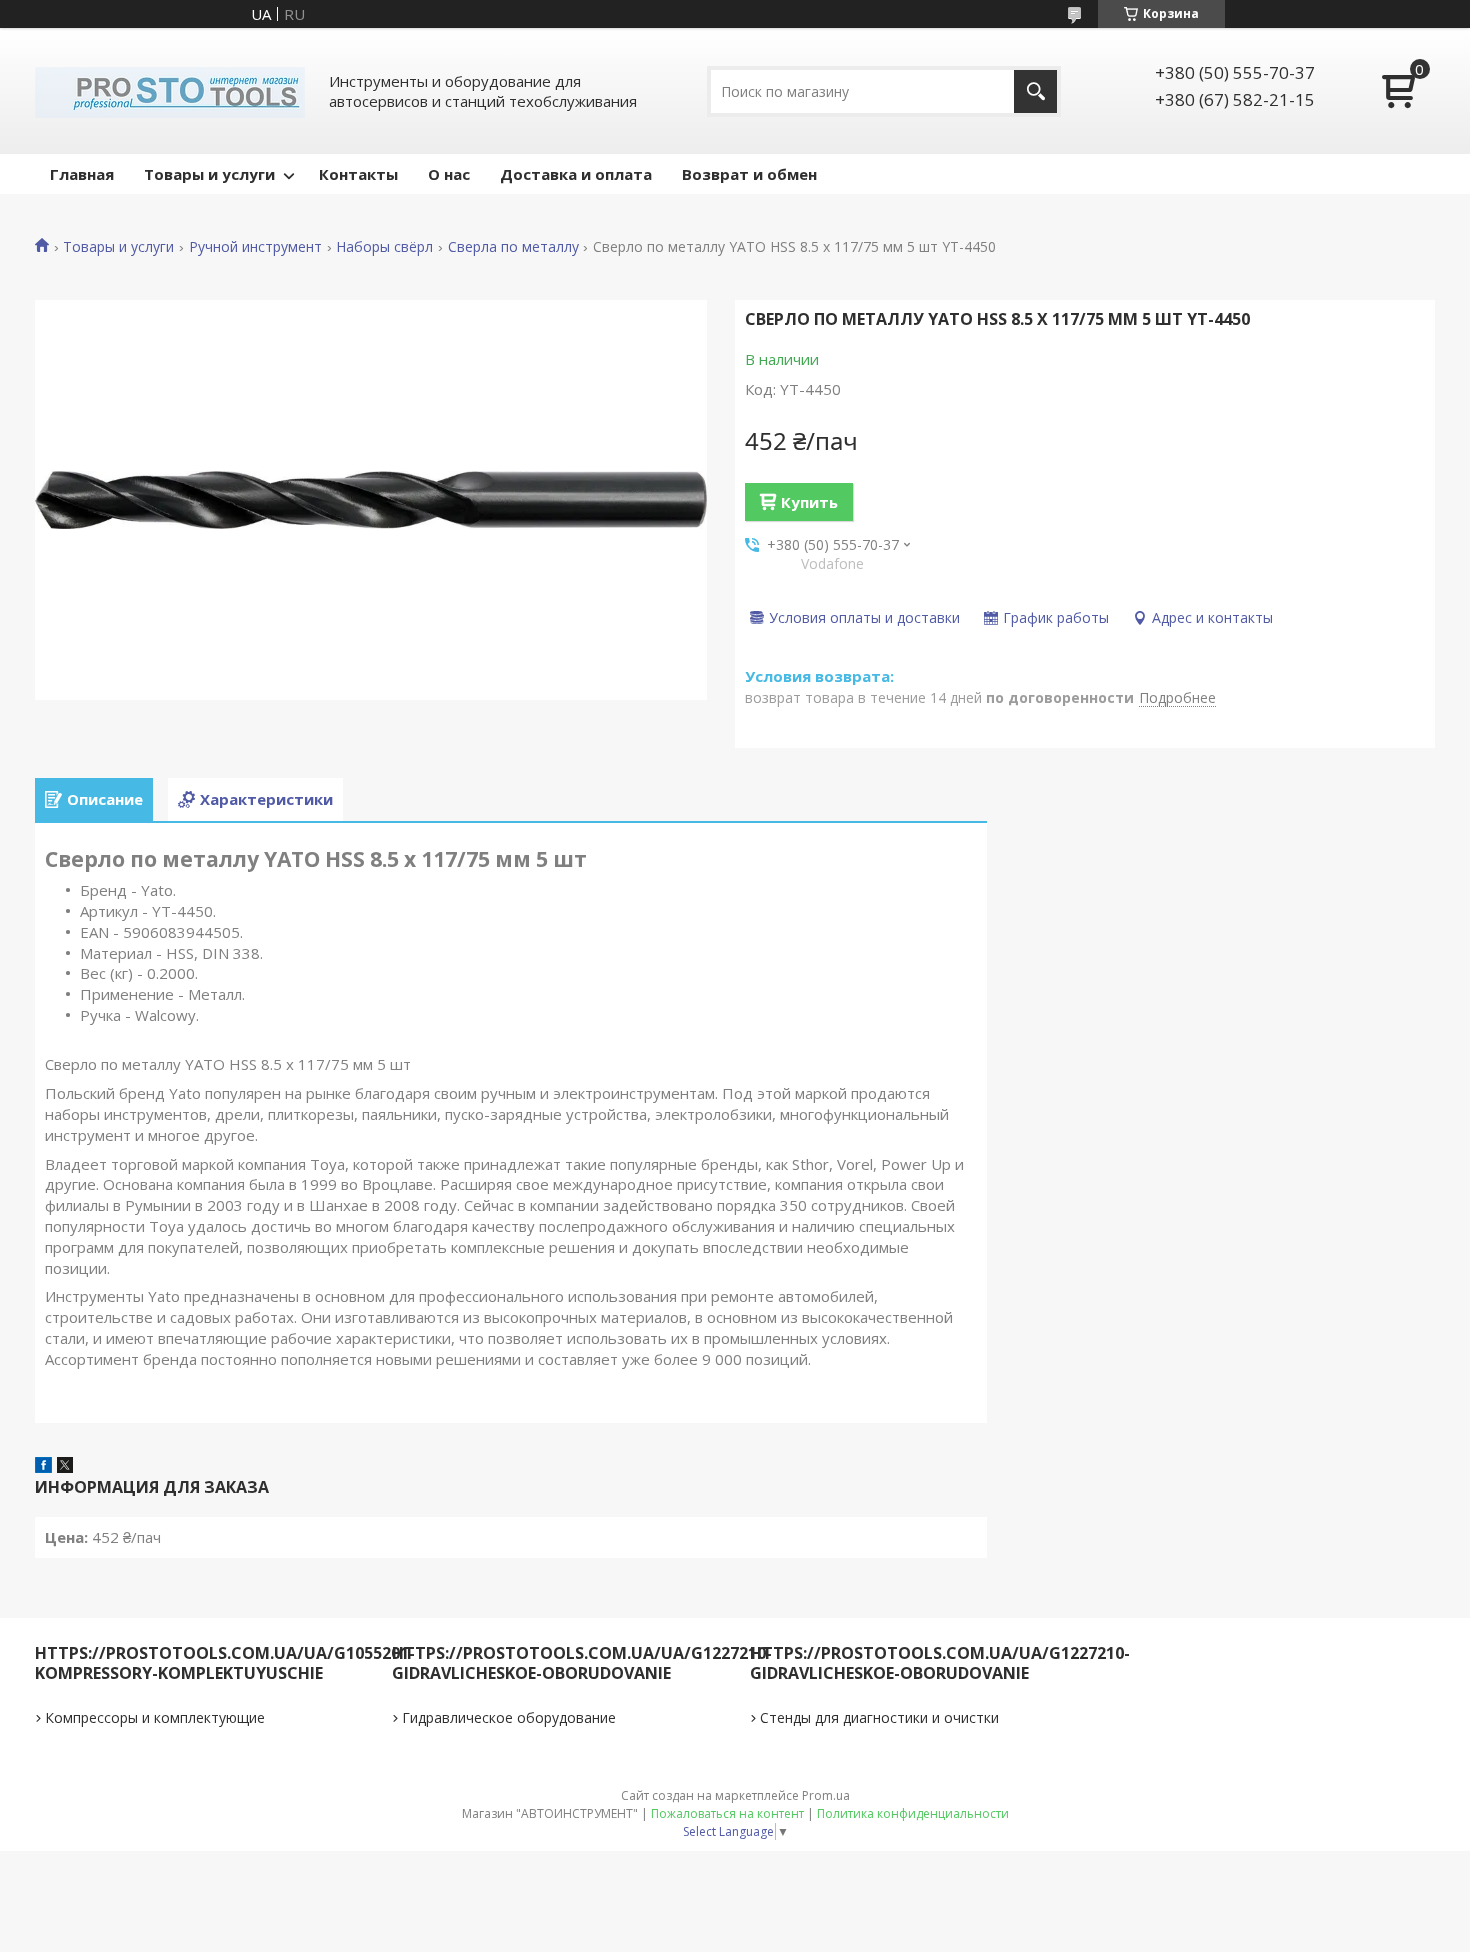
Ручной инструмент (255, 247)
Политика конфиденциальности (913, 1813)
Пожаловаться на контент (727, 1813)
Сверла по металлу (513, 247)
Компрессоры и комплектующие (155, 1717)
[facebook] (43, 1467)
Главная (82, 174)
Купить (809, 502)
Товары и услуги (209, 174)
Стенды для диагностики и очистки (879, 1717)
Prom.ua (826, 1795)
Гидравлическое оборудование (509, 1717)
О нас (449, 174)
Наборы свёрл (384, 247)
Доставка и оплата (576, 174)
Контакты (358, 174)
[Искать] (1035, 91)
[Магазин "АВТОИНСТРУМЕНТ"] (170, 91)
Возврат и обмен (749, 174)
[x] (65, 1467)
